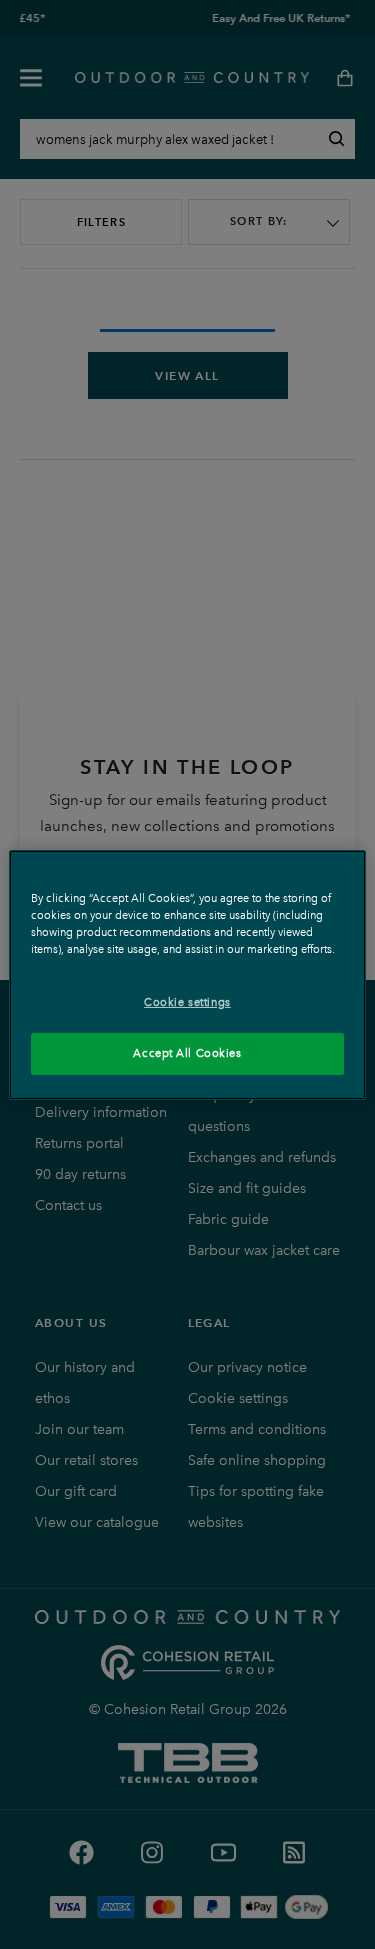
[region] (187, 974)
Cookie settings (187, 1002)
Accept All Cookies (187, 1053)
